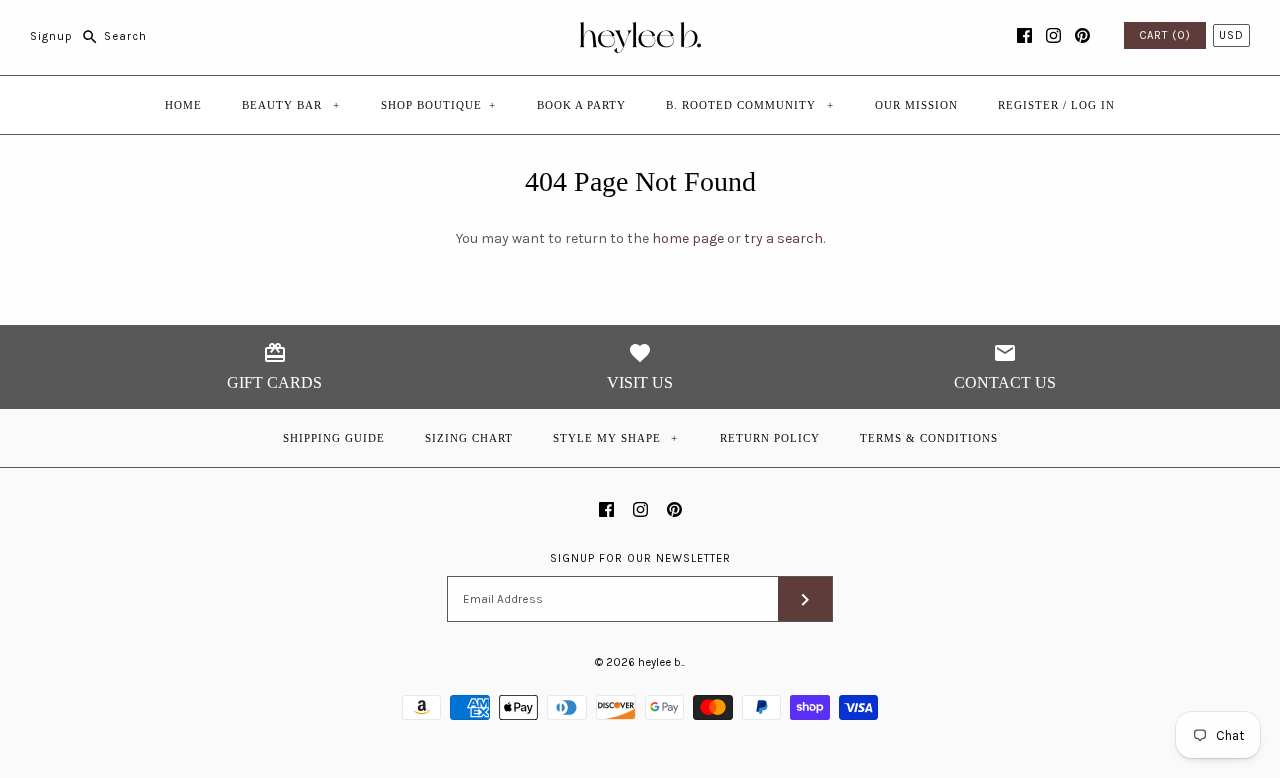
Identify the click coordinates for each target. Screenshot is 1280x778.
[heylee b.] (640, 30)
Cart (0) (1165, 35)
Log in (1093, 105)
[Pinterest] (1082, 35)
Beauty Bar (291, 105)
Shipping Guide (334, 438)
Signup (51, 36)
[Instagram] (1053, 35)
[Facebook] (1024, 35)
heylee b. (660, 662)
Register (1028, 105)
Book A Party (581, 105)
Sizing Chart (469, 438)
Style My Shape (616, 438)
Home (183, 105)
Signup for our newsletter (640, 558)
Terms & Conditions (929, 438)
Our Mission (916, 105)
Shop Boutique (438, 105)
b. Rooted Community (750, 105)
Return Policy (770, 438)
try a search (783, 238)
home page (688, 238)
